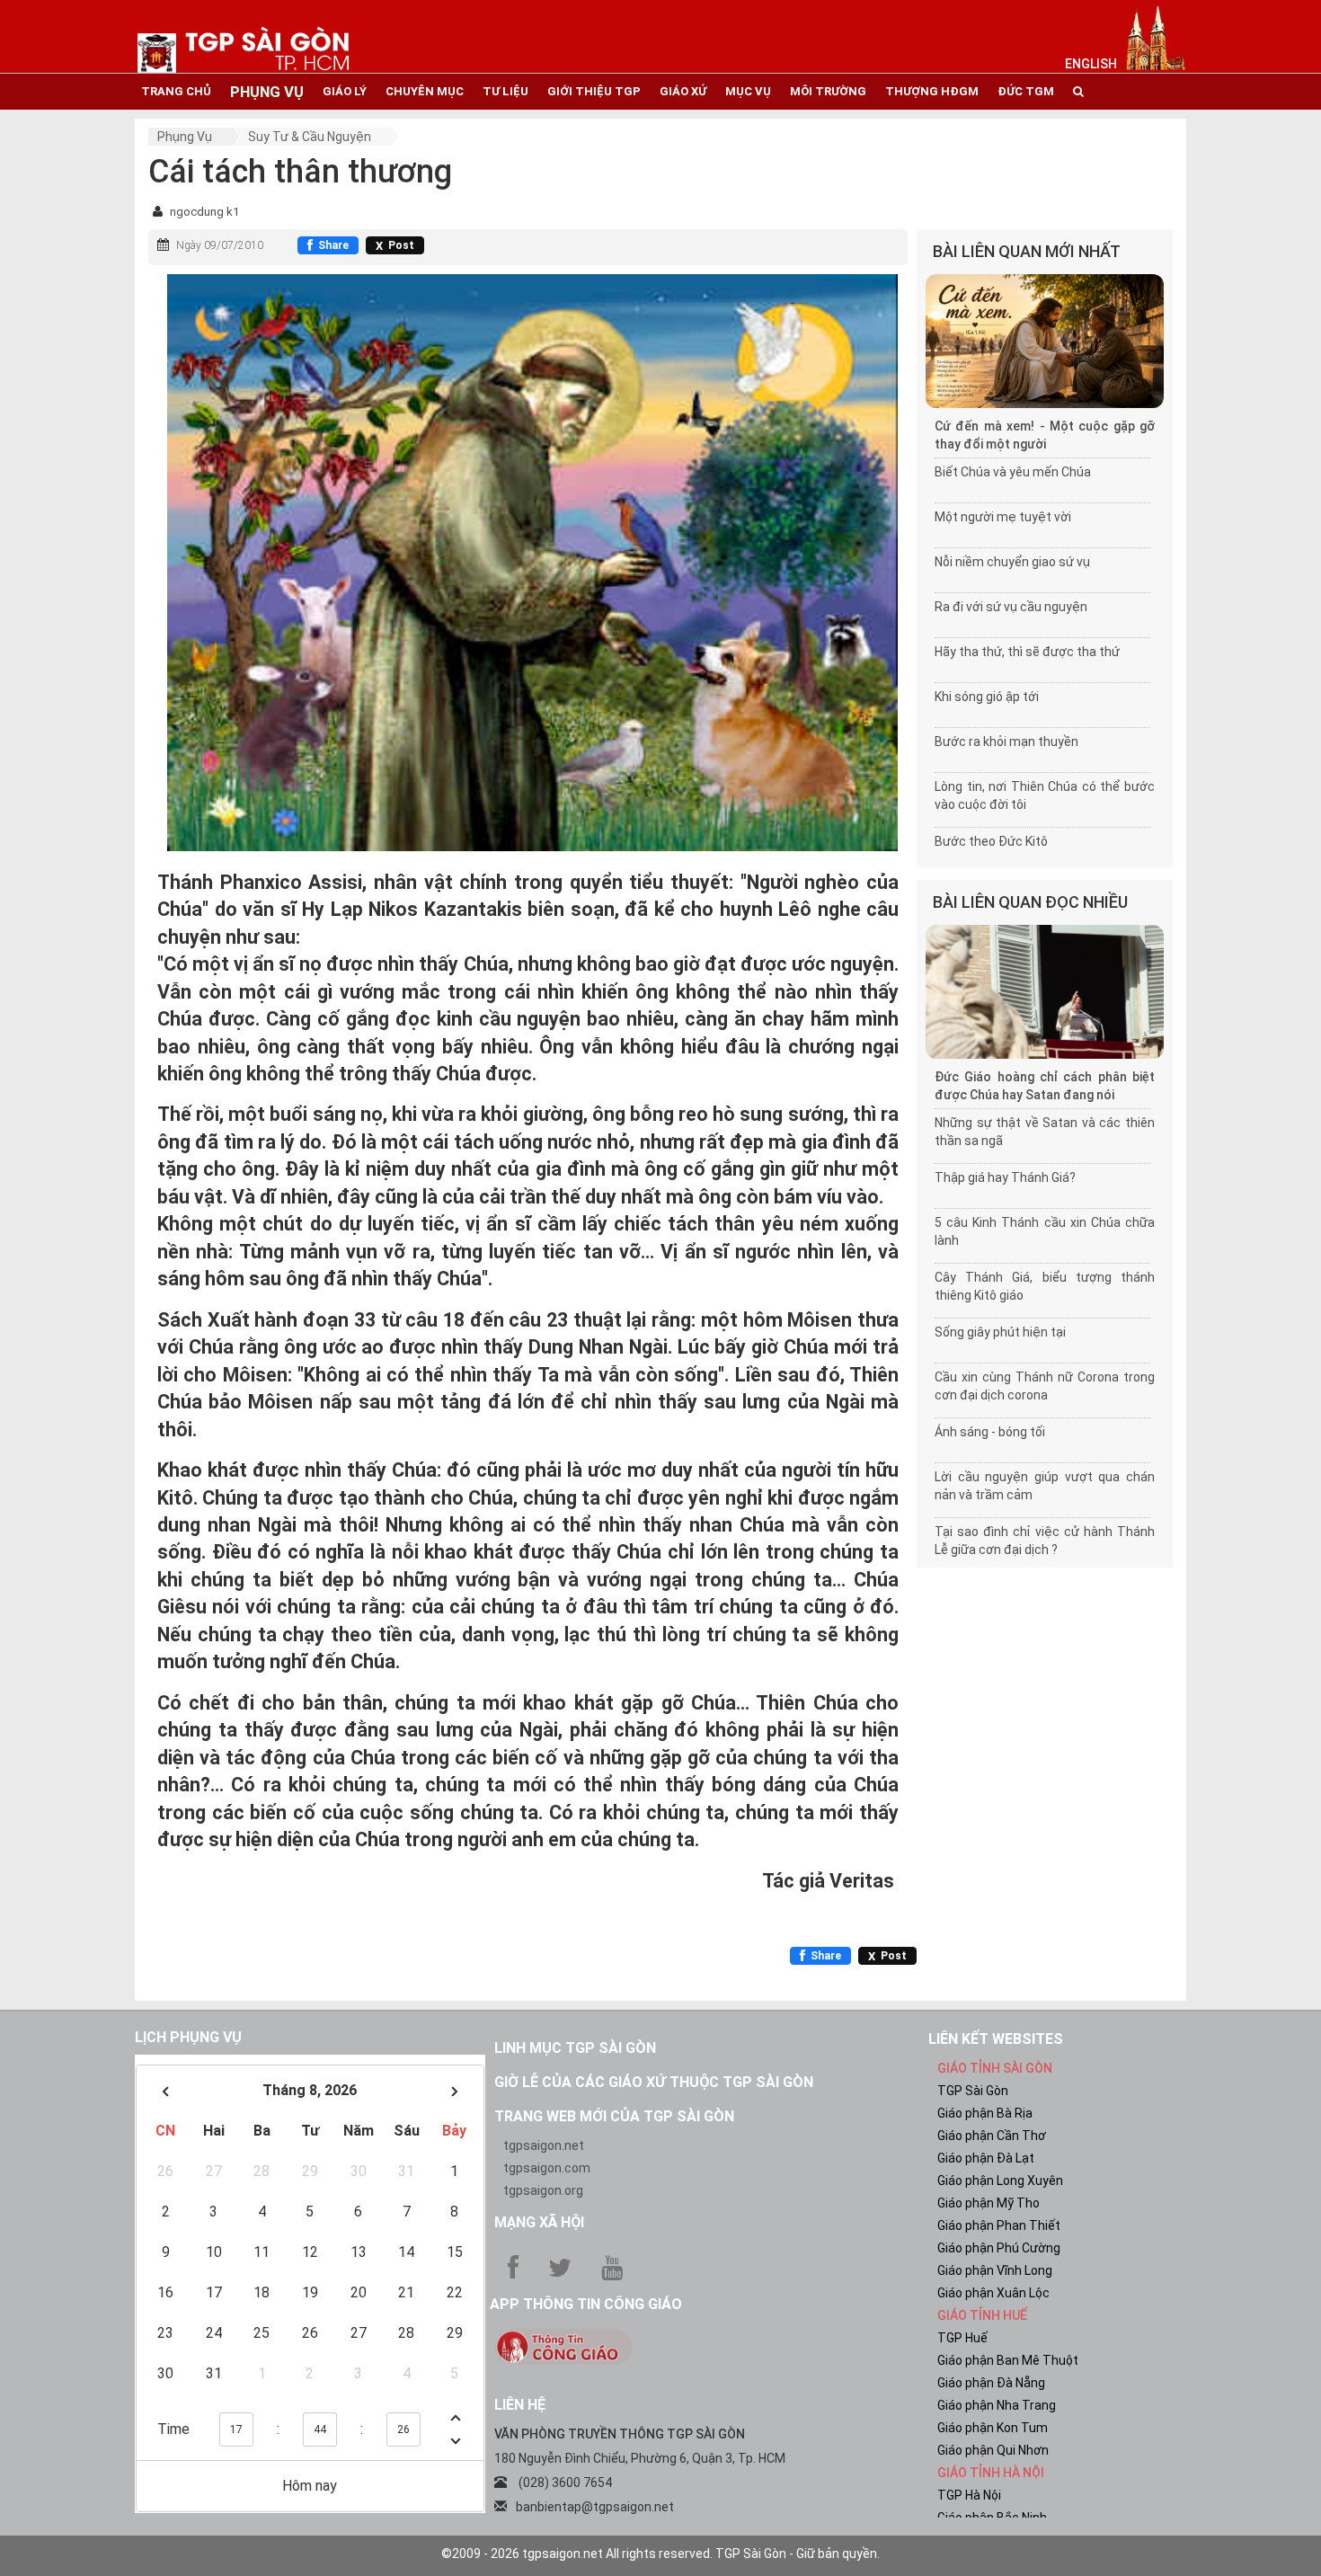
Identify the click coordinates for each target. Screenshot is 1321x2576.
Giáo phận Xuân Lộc (993, 2293)
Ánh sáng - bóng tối (990, 1432)
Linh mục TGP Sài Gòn (575, 2048)
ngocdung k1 (204, 212)
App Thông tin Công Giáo (586, 2304)
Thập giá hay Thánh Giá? (1005, 1177)
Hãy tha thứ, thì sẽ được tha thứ (1027, 652)
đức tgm (1026, 91)
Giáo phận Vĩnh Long (995, 2270)
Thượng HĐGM (932, 91)
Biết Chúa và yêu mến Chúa (1013, 472)
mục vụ (748, 91)
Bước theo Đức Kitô (991, 841)
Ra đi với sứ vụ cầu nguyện (1011, 607)
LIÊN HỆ (520, 2405)
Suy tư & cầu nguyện (310, 137)
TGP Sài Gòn (973, 2091)
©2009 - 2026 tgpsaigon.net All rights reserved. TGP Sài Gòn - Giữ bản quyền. (660, 2554)
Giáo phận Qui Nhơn (993, 2450)
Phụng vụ (185, 137)
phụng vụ (267, 92)
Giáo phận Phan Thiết (999, 2225)
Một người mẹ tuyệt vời (1003, 517)
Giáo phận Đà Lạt (986, 2158)
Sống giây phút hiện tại (1000, 1332)
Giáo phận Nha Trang (997, 2405)
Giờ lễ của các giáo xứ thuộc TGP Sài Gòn (654, 2082)
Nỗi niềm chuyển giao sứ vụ (1012, 562)
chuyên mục (425, 91)
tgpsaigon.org (543, 2190)
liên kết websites (996, 2039)
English (1091, 64)
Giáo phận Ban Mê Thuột (1008, 2360)
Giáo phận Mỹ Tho (989, 2203)
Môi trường (828, 91)
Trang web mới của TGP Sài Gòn (614, 2116)
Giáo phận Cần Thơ (992, 2136)
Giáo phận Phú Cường (999, 2248)
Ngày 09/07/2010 (220, 245)
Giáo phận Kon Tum (993, 2428)
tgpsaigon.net (544, 2145)
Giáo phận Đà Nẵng (991, 2383)
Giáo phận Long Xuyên (1000, 2181)
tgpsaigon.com (547, 2168)
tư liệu (505, 91)
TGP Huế (962, 2338)
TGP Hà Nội (969, 2495)
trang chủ (176, 91)
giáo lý (345, 91)
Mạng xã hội (539, 2222)
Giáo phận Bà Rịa (985, 2113)
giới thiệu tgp (594, 91)
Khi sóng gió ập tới (987, 697)
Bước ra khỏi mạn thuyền (1006, 742)
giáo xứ (683, 91)
